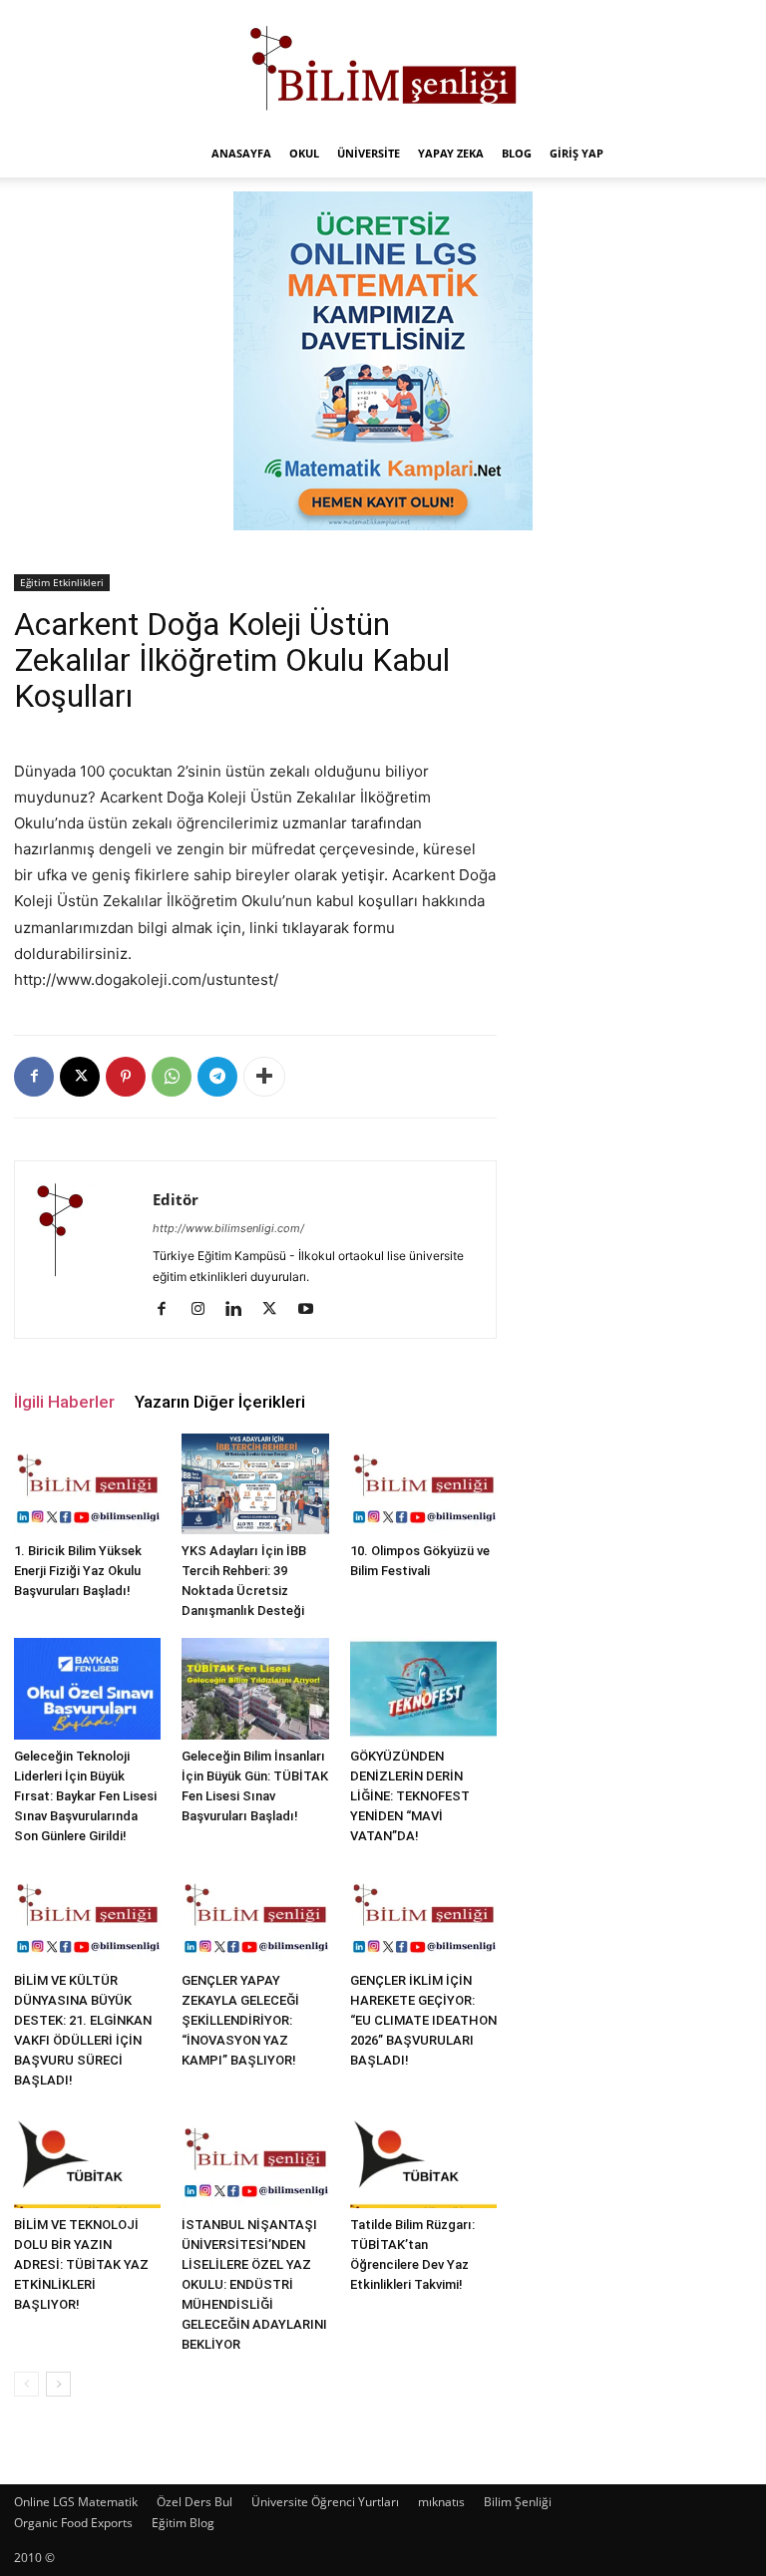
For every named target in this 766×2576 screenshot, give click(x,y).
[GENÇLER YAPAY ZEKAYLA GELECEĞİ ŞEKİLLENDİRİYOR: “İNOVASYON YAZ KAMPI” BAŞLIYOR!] (255, 1914)
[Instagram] (205, 1310)
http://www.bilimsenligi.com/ (228, 1228)
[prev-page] (26, 2384)
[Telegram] (217, 1077)
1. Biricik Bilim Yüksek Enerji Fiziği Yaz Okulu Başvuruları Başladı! (78, 1571)
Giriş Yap (576, 153)
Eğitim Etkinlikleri (62, 582)
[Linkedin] (241, 1310)
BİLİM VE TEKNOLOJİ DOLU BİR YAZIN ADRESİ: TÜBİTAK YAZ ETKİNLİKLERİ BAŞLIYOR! (81, 2264)
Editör (176, 1199)
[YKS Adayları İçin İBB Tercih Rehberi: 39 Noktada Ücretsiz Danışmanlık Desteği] (255, 1484)
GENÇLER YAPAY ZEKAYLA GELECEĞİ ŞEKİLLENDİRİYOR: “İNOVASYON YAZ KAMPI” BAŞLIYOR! (240, 2020)
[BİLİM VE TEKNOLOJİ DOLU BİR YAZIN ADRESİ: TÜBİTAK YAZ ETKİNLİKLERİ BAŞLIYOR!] (87, 2158)
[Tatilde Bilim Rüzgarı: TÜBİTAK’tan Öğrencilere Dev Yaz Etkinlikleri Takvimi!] (423, 2158)
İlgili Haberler (64, 1402)
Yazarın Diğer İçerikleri (220, 1402)
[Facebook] (34, 1077)
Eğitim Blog (183, 2523)
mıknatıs (441, 2502)
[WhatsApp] (172, 1077)
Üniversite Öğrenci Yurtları (325, 2502)
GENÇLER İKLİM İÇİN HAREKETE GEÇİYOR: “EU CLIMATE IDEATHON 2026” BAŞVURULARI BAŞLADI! (423, 2020)
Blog (517, 153)
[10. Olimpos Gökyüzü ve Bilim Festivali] (423, 1484)
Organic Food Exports (73, 2523)
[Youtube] (313, 1310)
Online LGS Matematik (76, 2502)
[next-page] (58, 2384)
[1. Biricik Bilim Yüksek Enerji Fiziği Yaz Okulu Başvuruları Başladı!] (87, 1484)
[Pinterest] (126, 1077)
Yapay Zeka (451, 153)
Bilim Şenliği (518, 2502)
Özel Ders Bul (194, 2502)
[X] (80, 1077)
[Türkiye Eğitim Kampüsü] (383, 66)
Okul (304, 153)
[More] (264, 1077)
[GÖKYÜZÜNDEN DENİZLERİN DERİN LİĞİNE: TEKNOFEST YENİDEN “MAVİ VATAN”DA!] (423, 1688)
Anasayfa (241, 153)
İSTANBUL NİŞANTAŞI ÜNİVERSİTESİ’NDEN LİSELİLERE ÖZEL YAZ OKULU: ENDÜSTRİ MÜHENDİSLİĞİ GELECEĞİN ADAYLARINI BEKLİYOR (254, 2284)
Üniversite (369, 153)
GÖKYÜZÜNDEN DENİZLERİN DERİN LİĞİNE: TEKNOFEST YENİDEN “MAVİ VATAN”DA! (410, 1796)
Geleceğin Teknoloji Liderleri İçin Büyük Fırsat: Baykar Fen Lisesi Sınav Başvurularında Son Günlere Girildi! (85, 1796)
